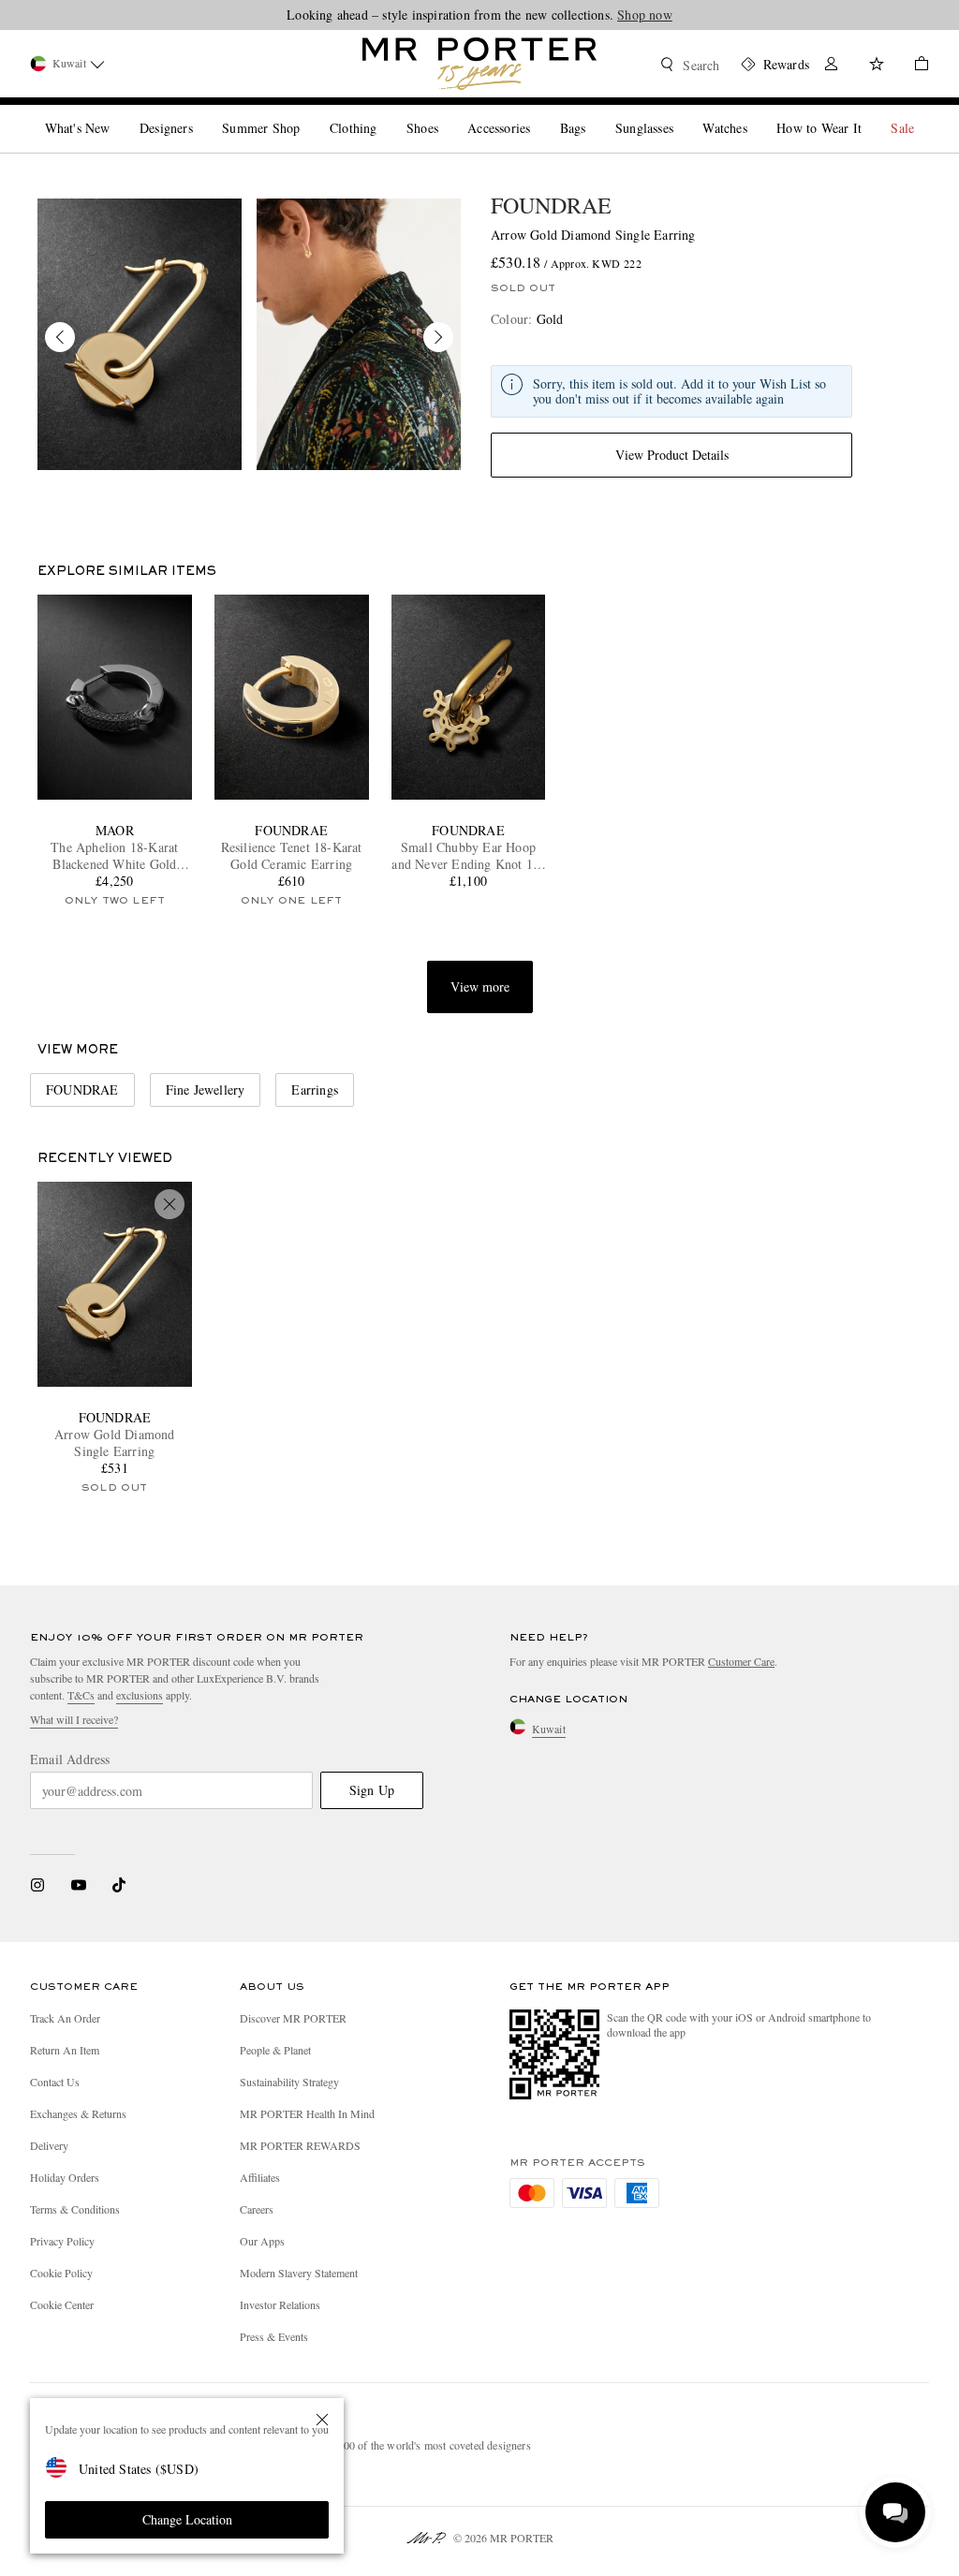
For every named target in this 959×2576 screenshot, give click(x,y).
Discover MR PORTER (293, 2018)
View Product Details (672, 455)
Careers (257, 2209)
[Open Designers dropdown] (200, 112)
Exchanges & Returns (78, 2113)
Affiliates (260, 2177)
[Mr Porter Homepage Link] (479, 64)
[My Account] (832, 66)
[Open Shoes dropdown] (446, 112)
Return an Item (65, 2050)
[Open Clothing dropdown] (384, 112)
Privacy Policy (62, 2241)
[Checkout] (914, 66)
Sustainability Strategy (289, 2082)
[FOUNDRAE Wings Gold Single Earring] (140, 334)
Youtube (78, 1885)
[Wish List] (877, 66)
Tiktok (119, 1885)
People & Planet (275, 2050)
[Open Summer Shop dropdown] (307, 112)
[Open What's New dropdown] (117, 112)
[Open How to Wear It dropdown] (869, 112)
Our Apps (262, 2241)
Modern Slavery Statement (299, 2273)
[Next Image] (438, 337)
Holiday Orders (65, 2177)
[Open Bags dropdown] (593, 112)
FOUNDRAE (551, 205)
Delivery (49, 2145)
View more (480, 986)
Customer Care (741, 1661)
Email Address (70, 1759)
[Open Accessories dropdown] (538, 112)
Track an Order (65, 2018)
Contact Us (55, 2082)
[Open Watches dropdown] (755, 112)
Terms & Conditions (75, 2209)
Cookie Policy (61, 2273)
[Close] (322, 2420)
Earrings (315, 1089)
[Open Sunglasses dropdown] (681, 112)
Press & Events (274, 2336)
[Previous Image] (60, 337)
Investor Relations (280, 2304)
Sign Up (372, 1790)
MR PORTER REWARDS (300, 2145)
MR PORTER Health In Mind (307, 2113)
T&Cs (81, 1695)
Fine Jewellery (206, 1089)
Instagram (37, 1885)
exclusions (140, 1695)
